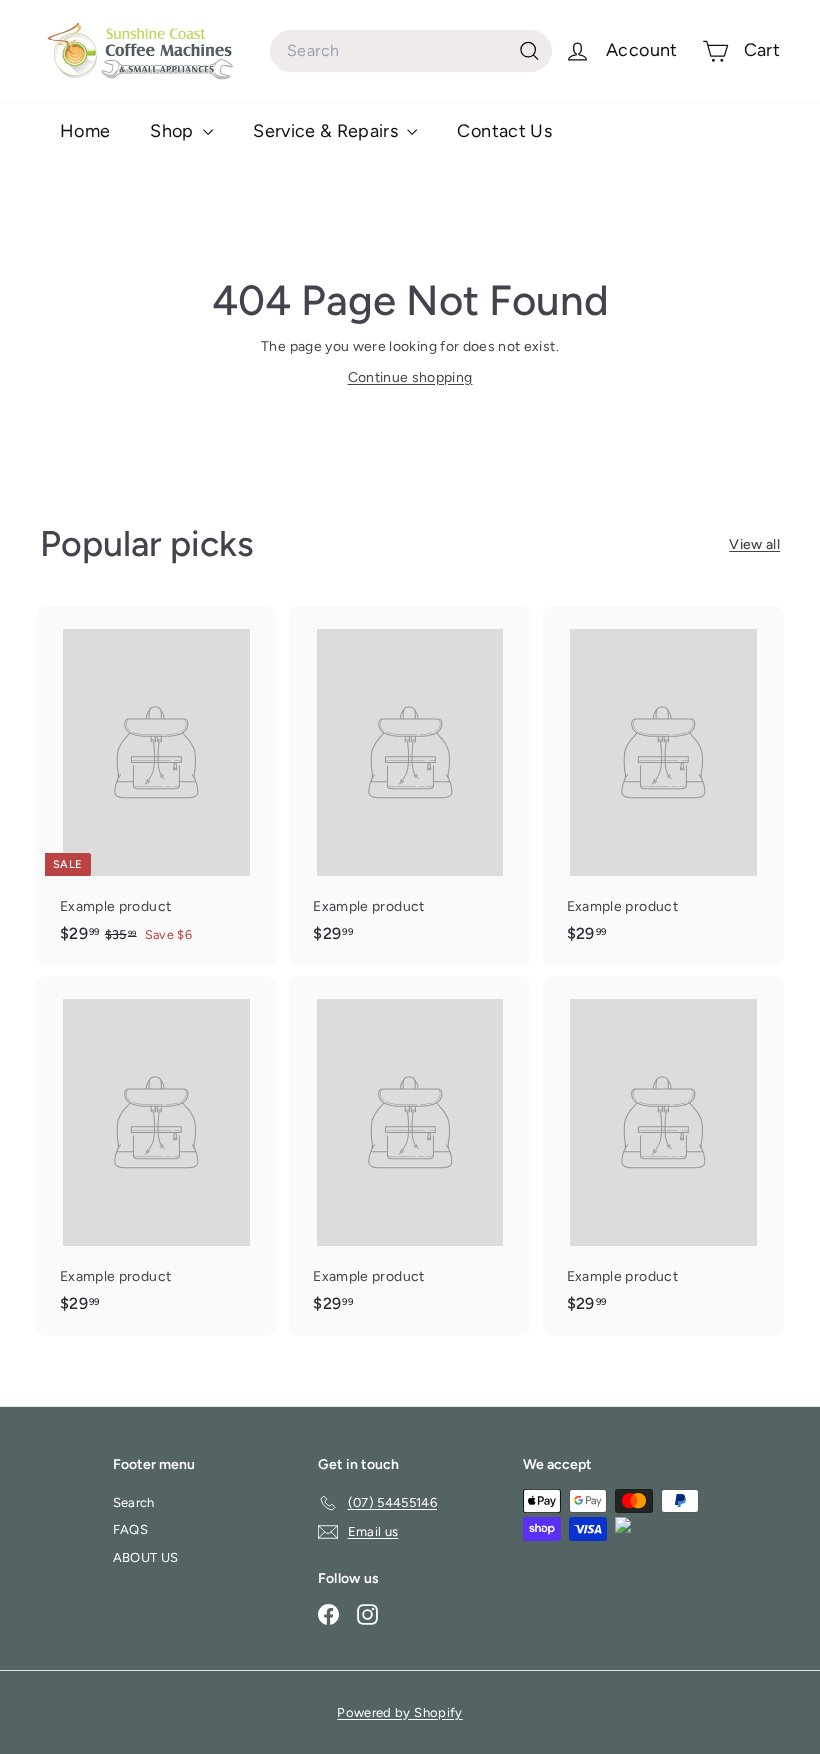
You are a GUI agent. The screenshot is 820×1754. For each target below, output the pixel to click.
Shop (174, 131)
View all (754, 544)
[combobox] (411, 51)
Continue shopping (410, 377)
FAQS (130, 1529)
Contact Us (504, 131)
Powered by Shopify (399, 1712)
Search (134, 1502)
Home (85, 131)
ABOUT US (146, 1557)
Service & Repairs (327, 131)
